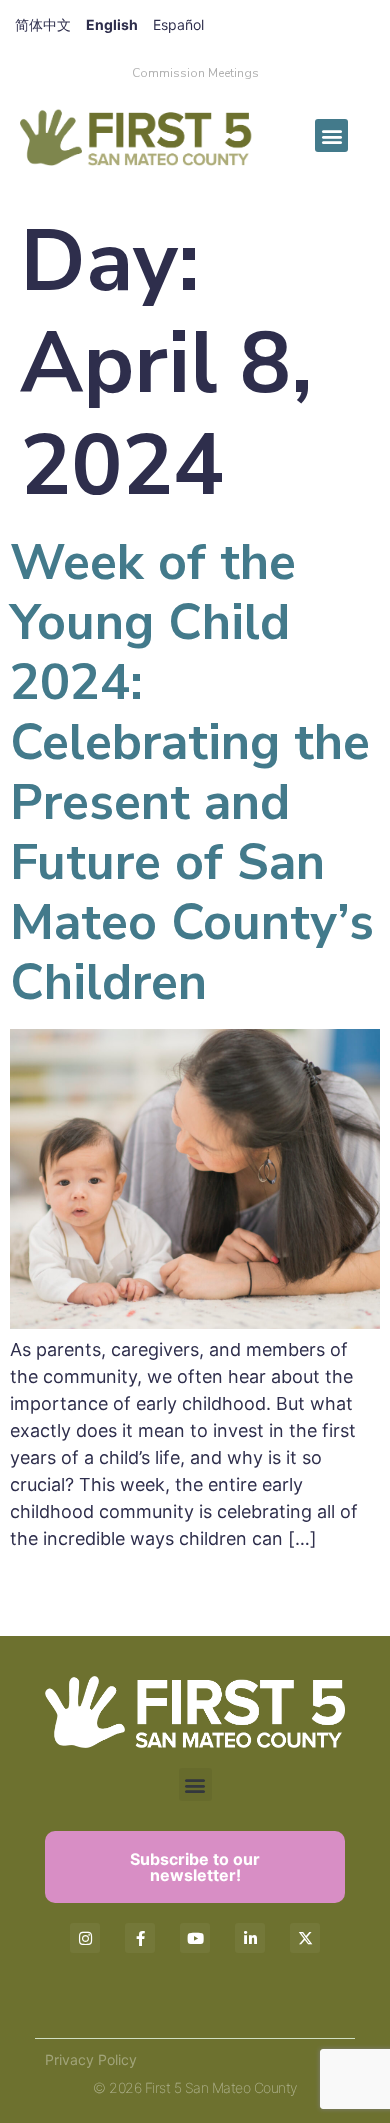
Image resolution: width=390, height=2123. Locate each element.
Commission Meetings (195, 73)
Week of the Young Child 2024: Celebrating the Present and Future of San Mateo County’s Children (192, 772)
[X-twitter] (305, 1938)
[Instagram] (85, 1938)
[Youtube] (195, 1938)
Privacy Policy (91, 2059)
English (112, 24)
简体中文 (43, 24)
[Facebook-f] (140, 1938)
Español (178, 24)
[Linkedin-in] (250, 1938)
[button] (331, 135)
